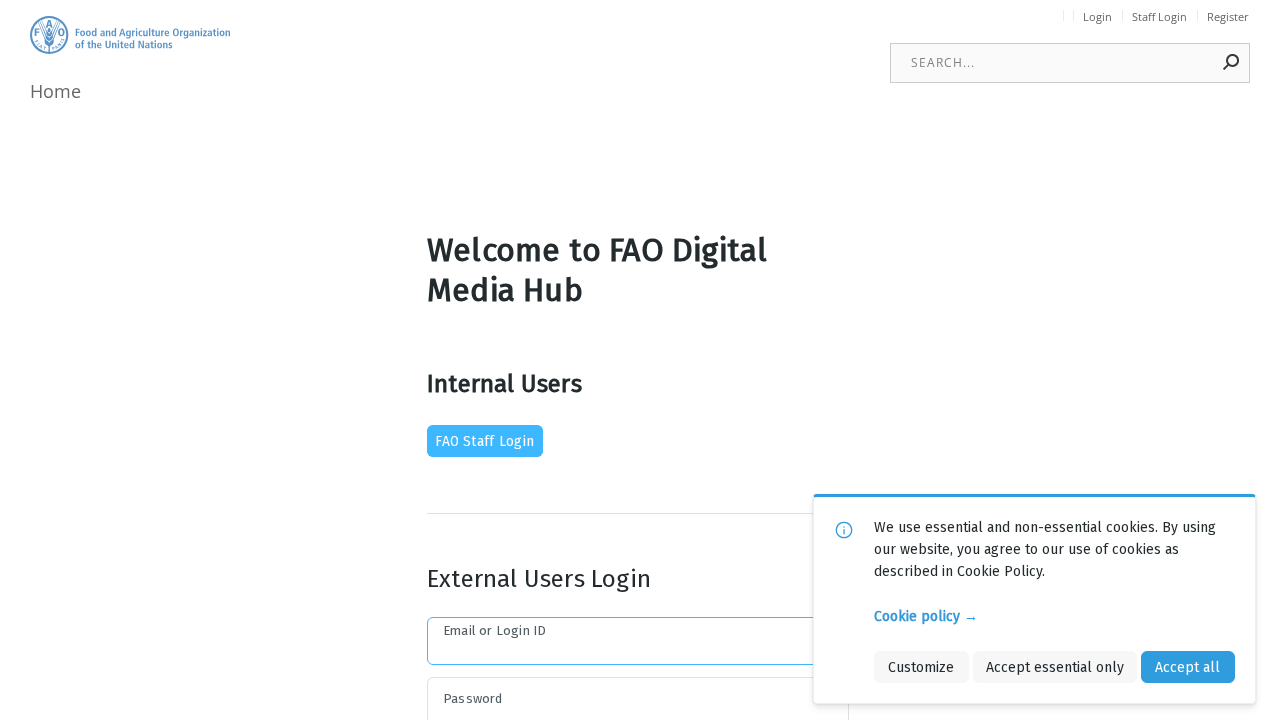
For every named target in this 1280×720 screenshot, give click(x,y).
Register (1228, 17)
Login (1097, 17)
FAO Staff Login (484, 441)
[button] (1232, 62)
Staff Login (1159, 17)
